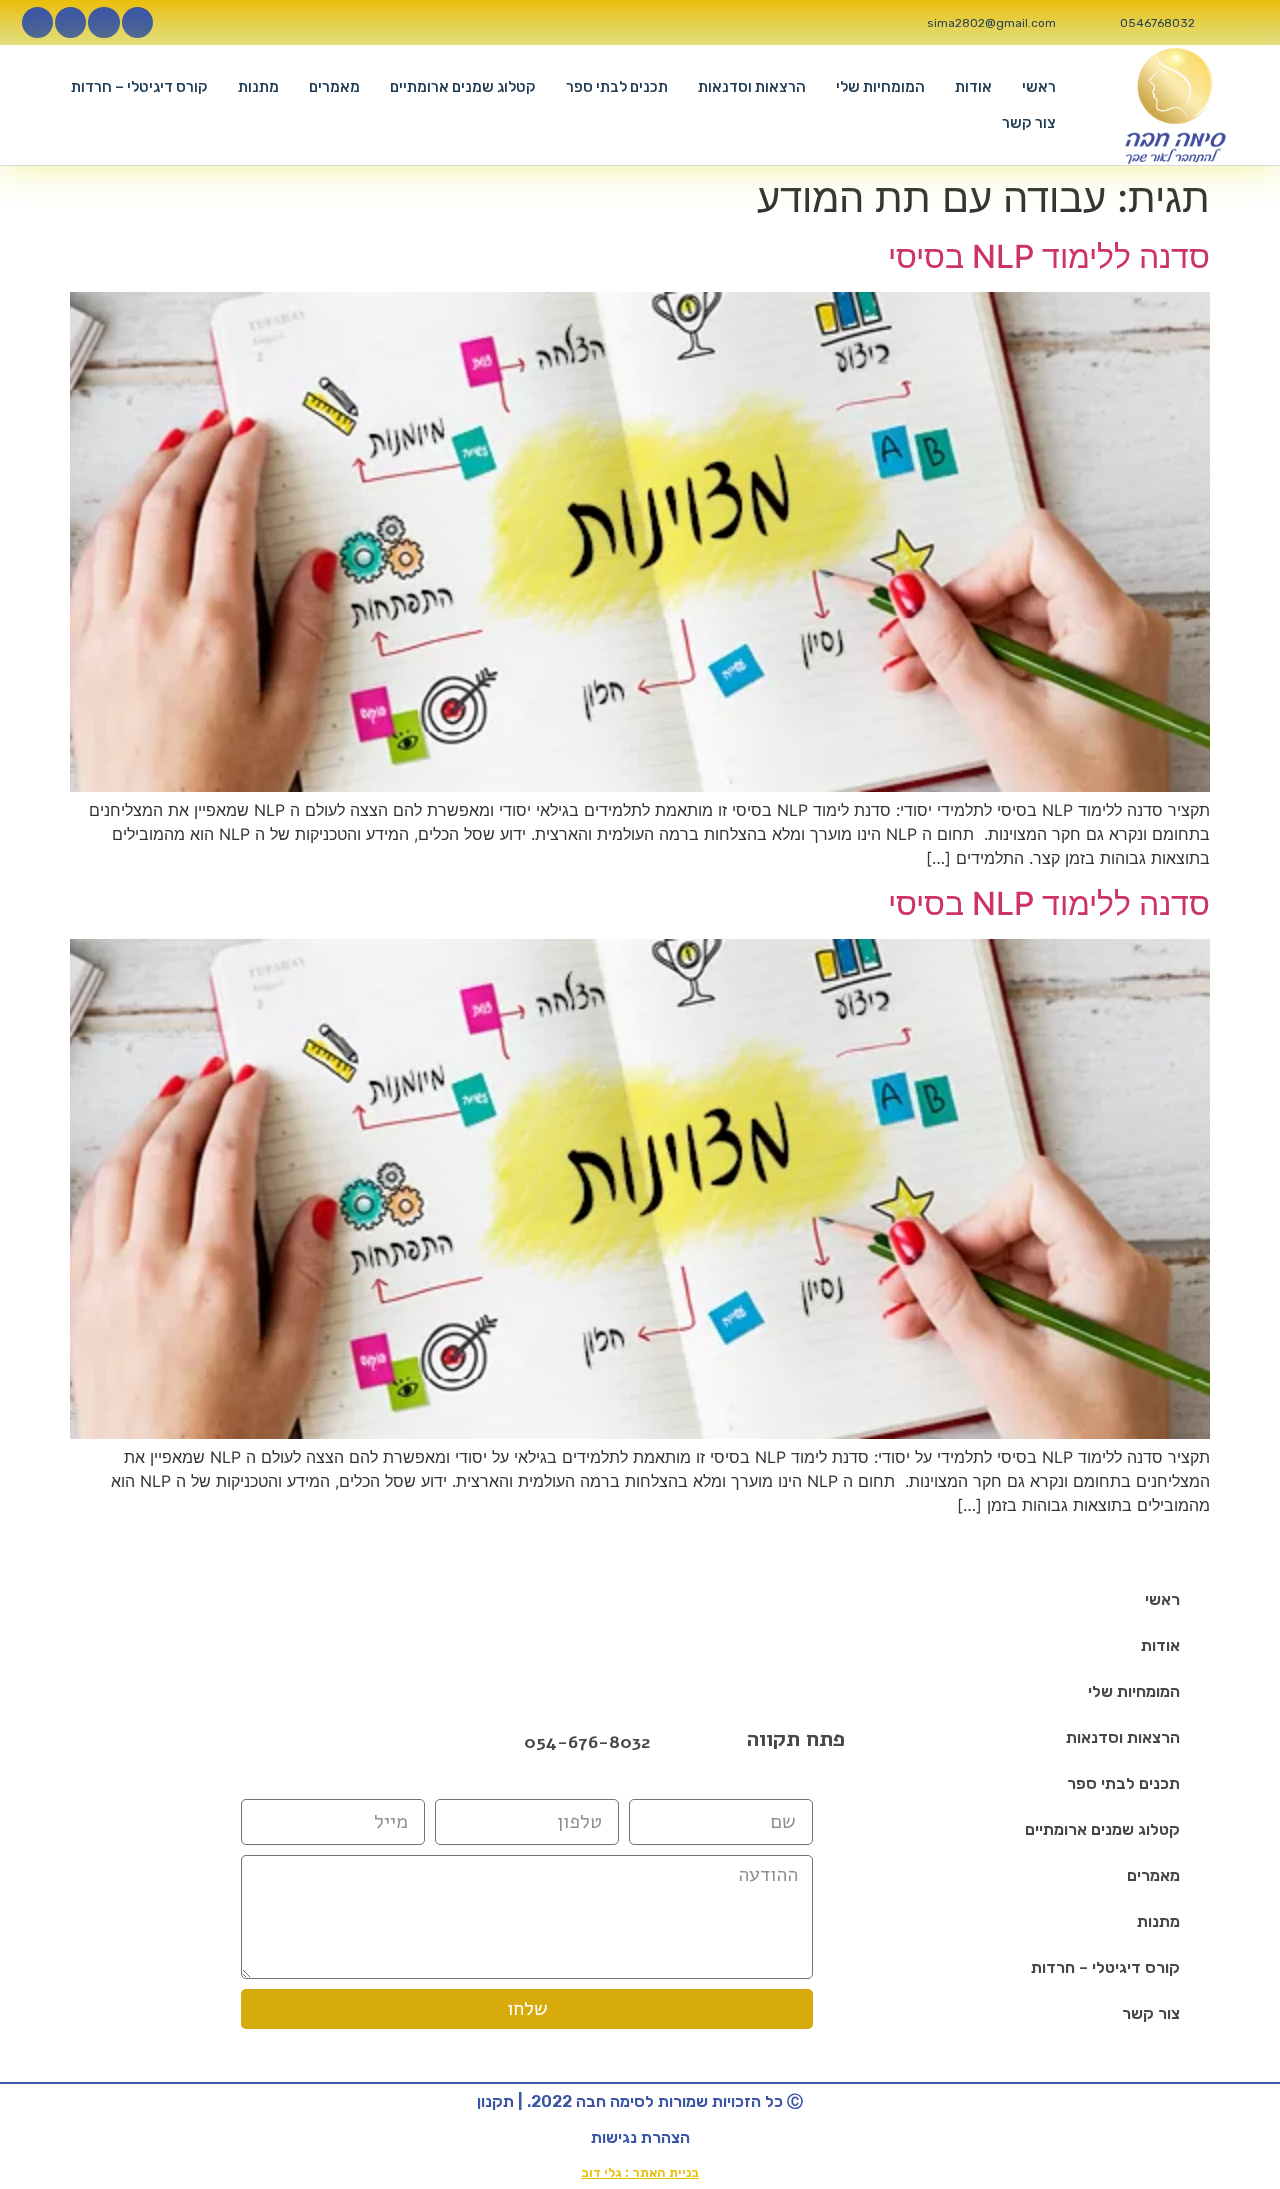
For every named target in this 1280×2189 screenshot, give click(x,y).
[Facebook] (307, 1742)
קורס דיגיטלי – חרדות (139, 87)
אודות (973, 87)
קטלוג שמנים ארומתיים (463, 87)
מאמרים (334, 87)
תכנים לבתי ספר (617, 87)
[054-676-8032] (503, 1743)
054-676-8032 (587, 1742)
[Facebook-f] (137, 22)
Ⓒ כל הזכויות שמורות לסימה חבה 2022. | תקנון (640, 2101)
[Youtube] (70, 22)
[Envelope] (359, 1742)
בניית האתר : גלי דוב (640, 2172)
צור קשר (1029, 123)
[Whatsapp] (37, 22)
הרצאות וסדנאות (752, 87)
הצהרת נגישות (640, 2137)
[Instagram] (103, 22)
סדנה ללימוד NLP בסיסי (1049, 256)
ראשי (1039, 87)
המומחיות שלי (880, 87)
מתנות (258, 87)
